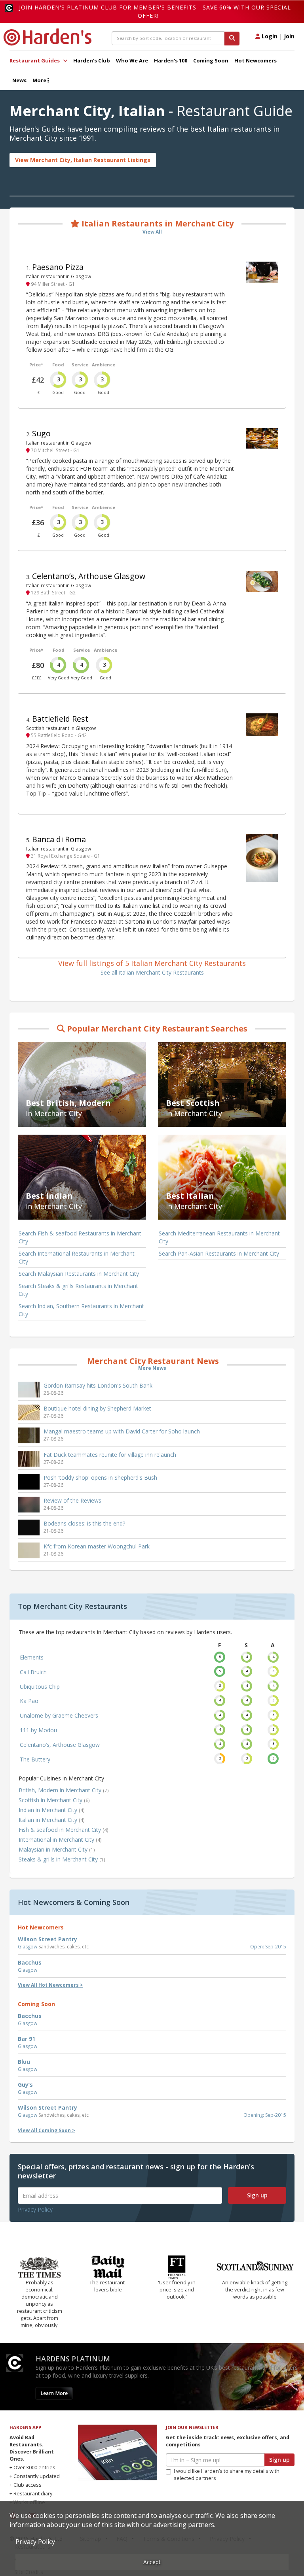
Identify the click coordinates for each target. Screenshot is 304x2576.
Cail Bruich (33, 1672)
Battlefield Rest (60, 719)
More (40, 80)
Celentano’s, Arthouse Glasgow (89, 576)
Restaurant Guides (35, 60)
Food (58, 365)
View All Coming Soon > (47, 2130)
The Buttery (35, 1759)
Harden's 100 (171, 60)
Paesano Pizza (58, 267)
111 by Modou (38, 1730)
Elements (32, 1657)
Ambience (104, 365)
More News (152, 1368)
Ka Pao (29, 1701)
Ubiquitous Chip (40, 1687)
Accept (152, 2562)
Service (80, 365)
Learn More (54, 2393)
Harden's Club (92, 60)
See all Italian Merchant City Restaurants (152, 972)
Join (289, 36)
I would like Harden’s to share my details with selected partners (227, 2475)
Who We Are (132, 60)
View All (152, 232)
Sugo (41, 433)
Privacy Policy (35, 2209)
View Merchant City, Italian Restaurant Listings (83, 160)
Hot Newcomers (256, 60)
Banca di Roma (59, 839)
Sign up (257, 2195)
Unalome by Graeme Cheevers (59, 1715)
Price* (36, 365)
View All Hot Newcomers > (50, 1985)
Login (269, 36)
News (19, 80)
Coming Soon (211, 60)
